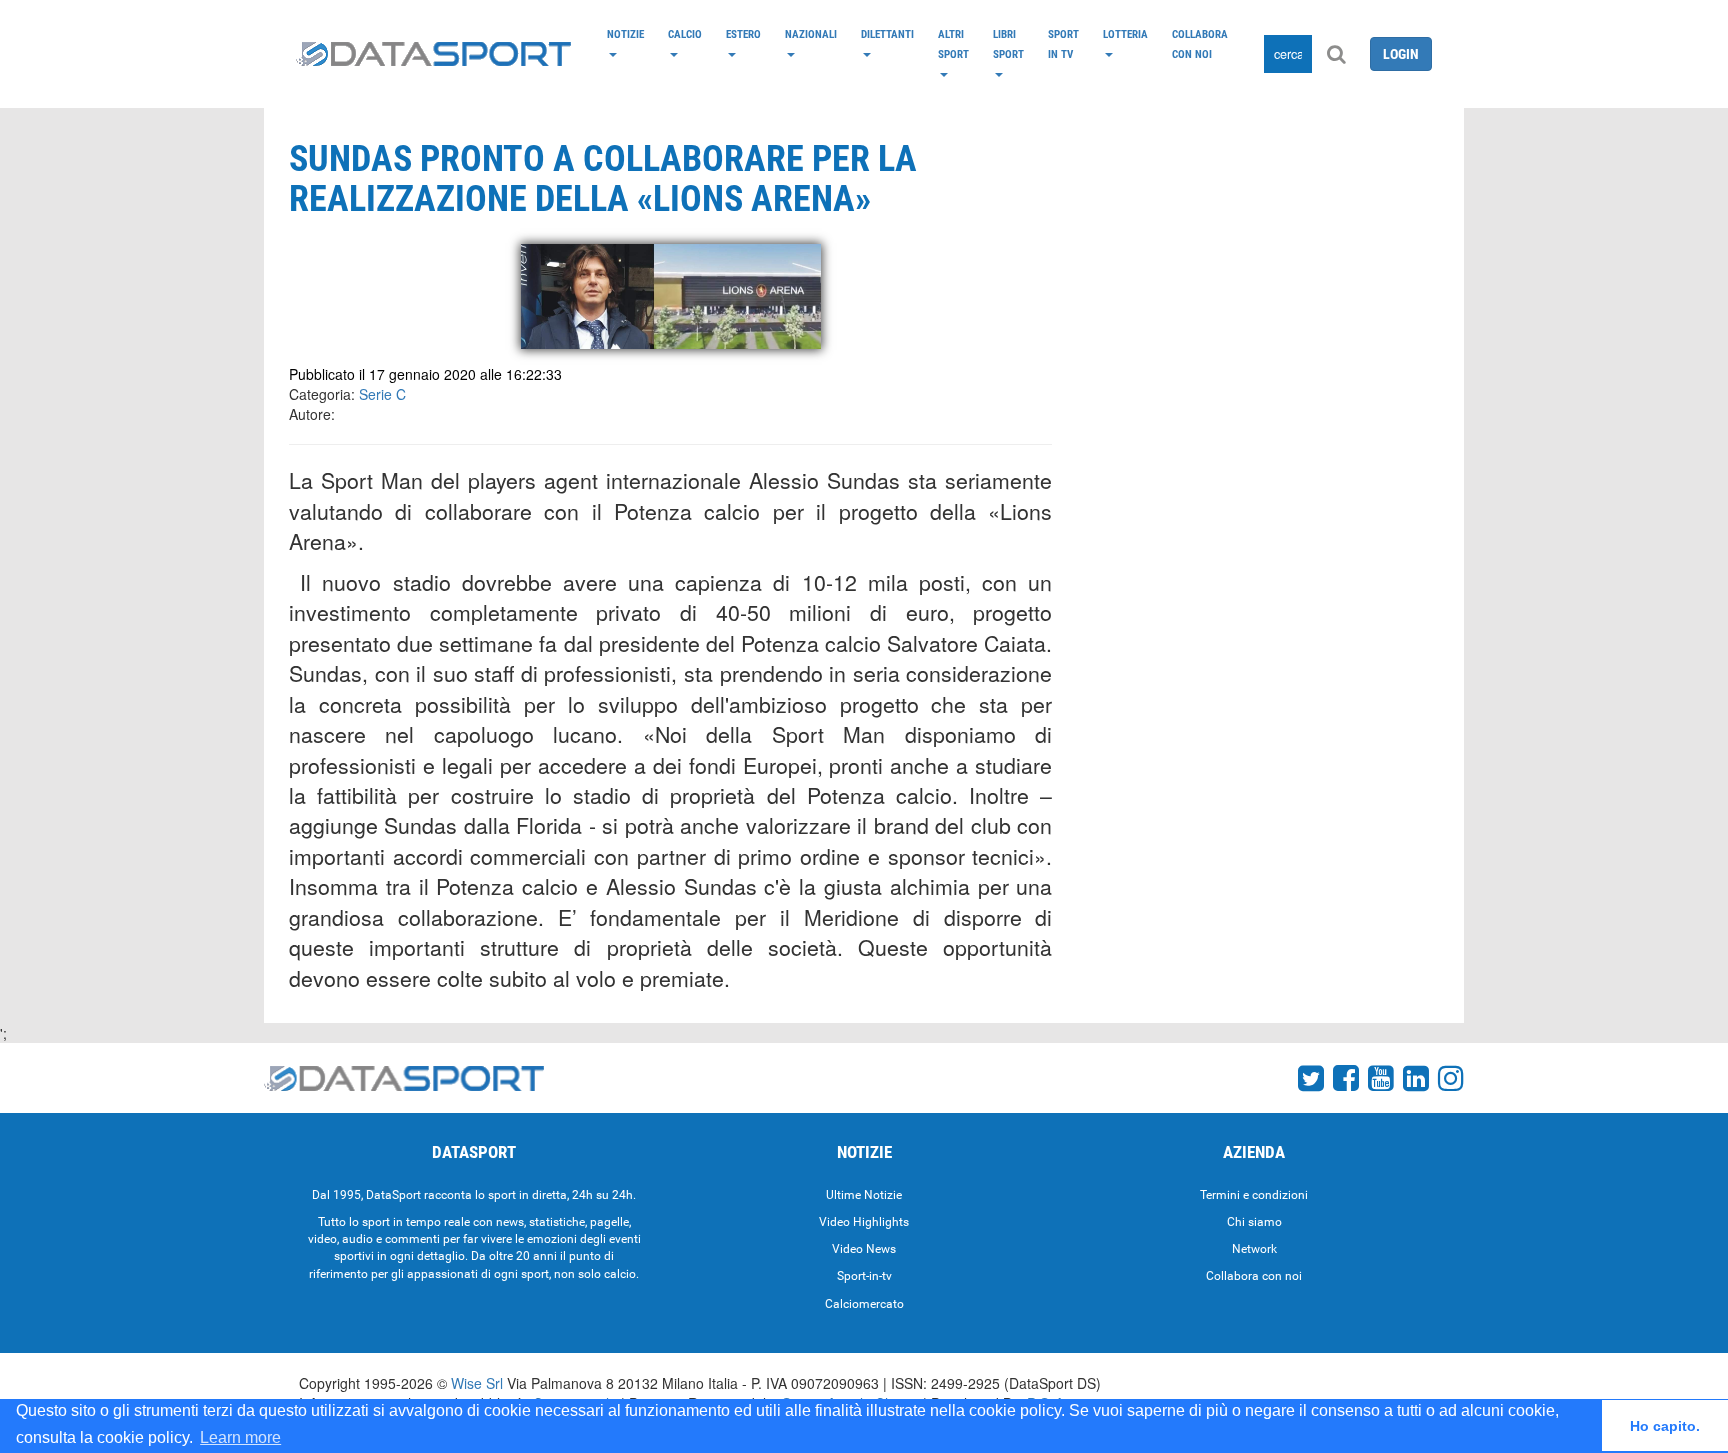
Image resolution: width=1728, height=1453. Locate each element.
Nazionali (811, 34)
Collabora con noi (1200, 44)
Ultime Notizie (864, 1195)
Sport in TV (1063, 44)
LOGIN (1401, 54)
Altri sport (953, 44)
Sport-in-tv (864, 1276)
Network (1254, 1249)
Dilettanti (887, 34)
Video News (864, 1249)
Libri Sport (1008, 44)
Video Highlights (864, 1222)
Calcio (685, 34)
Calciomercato (864, 1304)
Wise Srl (477, 1383)
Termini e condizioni (1254, 1195)
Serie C (382, 394)
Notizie (625, 34)
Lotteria (1125, 34)
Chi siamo (1254, 1222)
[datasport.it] (433, 54)
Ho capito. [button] (1665, 1426)
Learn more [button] (240, 1437)
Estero (743, 34)
